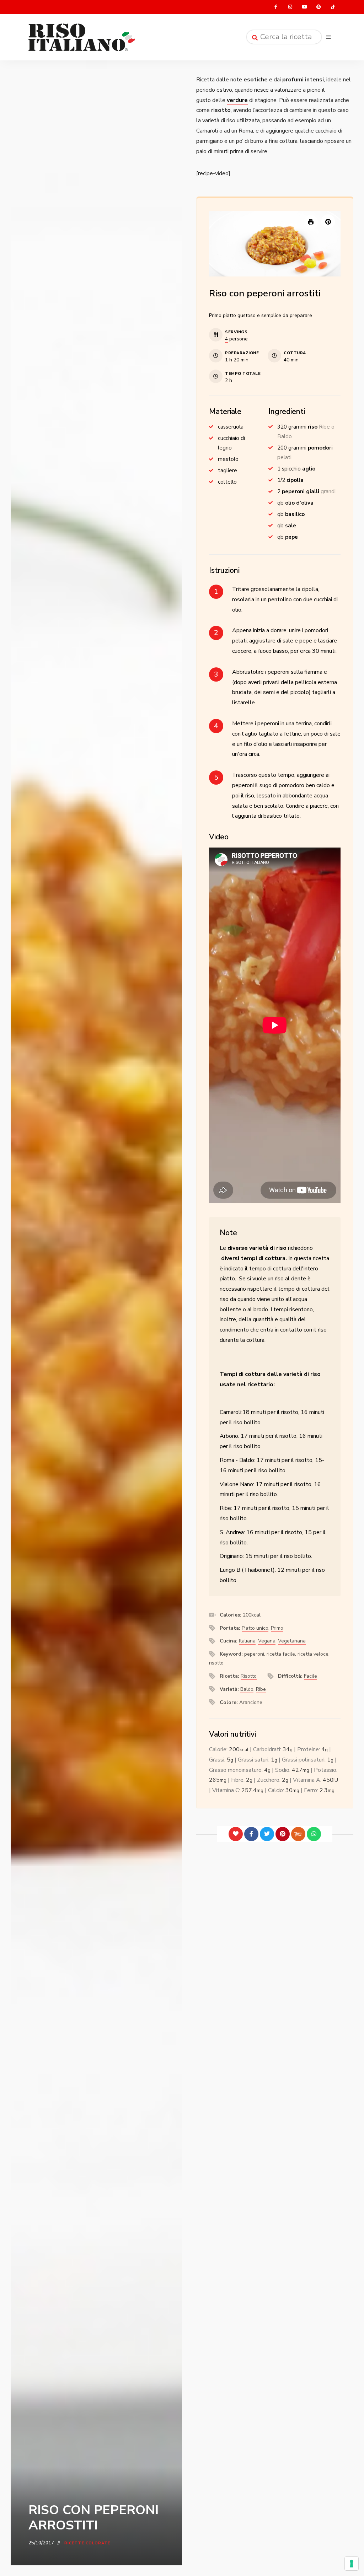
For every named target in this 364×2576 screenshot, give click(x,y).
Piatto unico (255, 1628)
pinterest (318, 7)
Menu (328, 37)
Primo (277, 1628)
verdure (237, 100)
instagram (290, 7)
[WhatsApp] (314, 1834)
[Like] (236, 1834)
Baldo (247, 1689)
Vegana (267, 1641)
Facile (311, 1676)
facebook (276, 7)
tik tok (333, 7)
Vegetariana (292, 1641)
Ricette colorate (87, 2543)
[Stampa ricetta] (311, 222)
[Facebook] (251, 1834)
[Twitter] (267, 1834)
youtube (304, 7)
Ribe (261, 1689)
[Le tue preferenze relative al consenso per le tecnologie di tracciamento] (352, 2564)
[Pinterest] (283, 1834)
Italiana (247, 1641)
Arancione (251, 1702)
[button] (328, 221)
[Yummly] (298, 1834)
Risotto (249, 1676)
